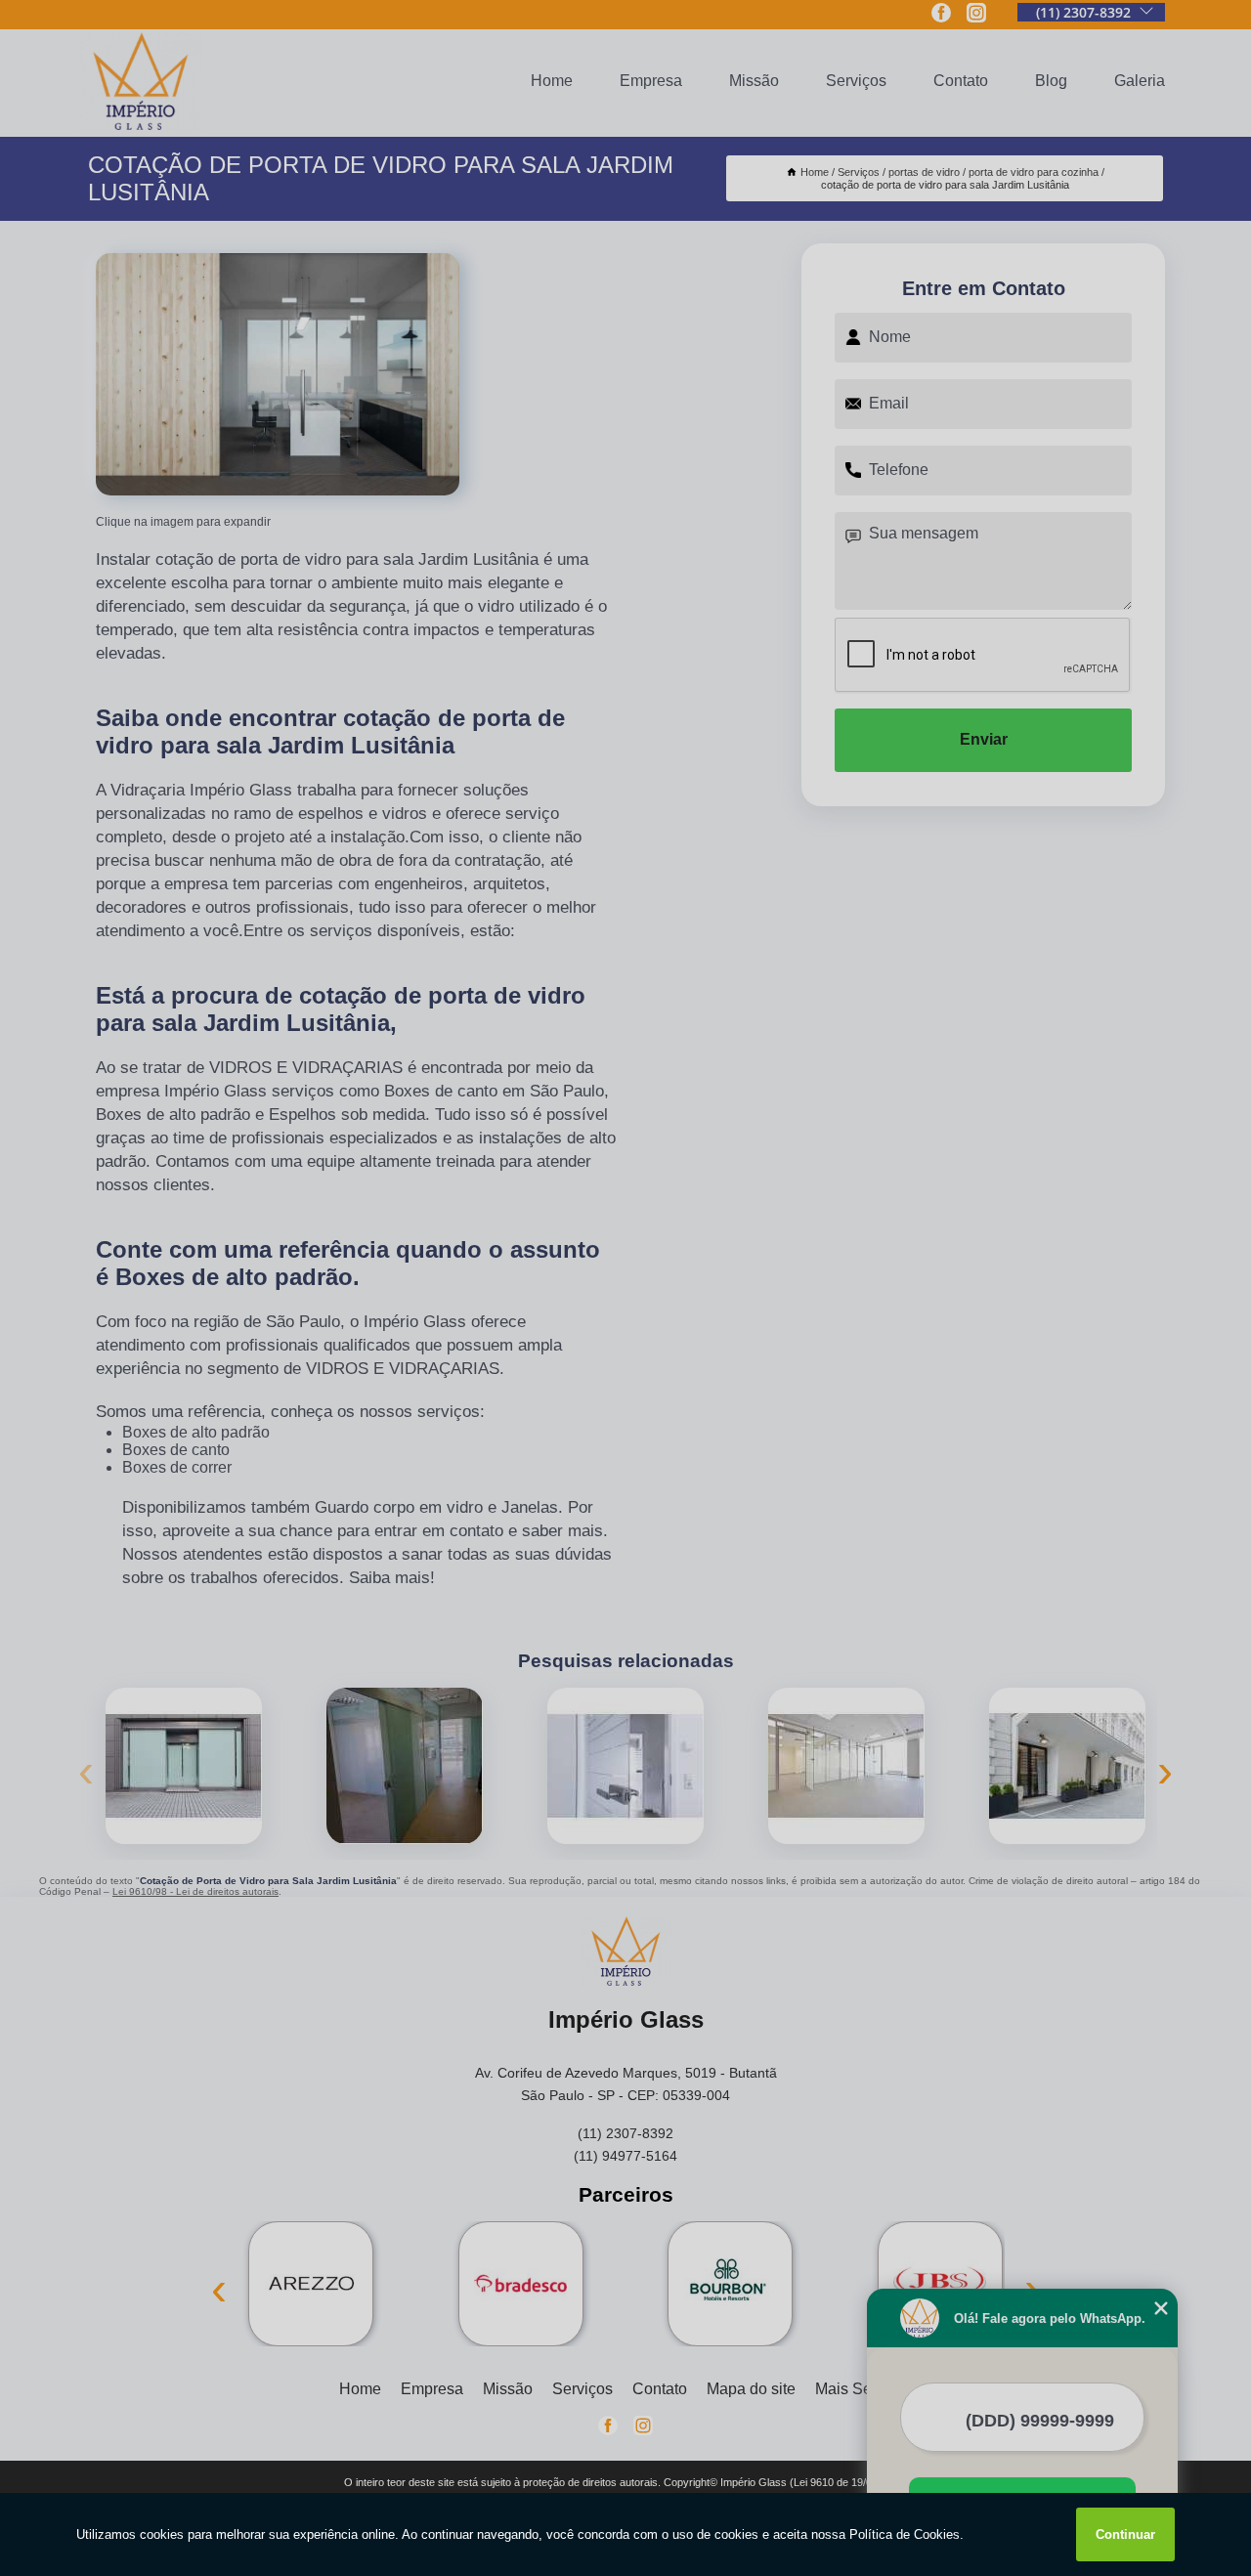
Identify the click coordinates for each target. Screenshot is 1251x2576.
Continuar (1125, 2534)
